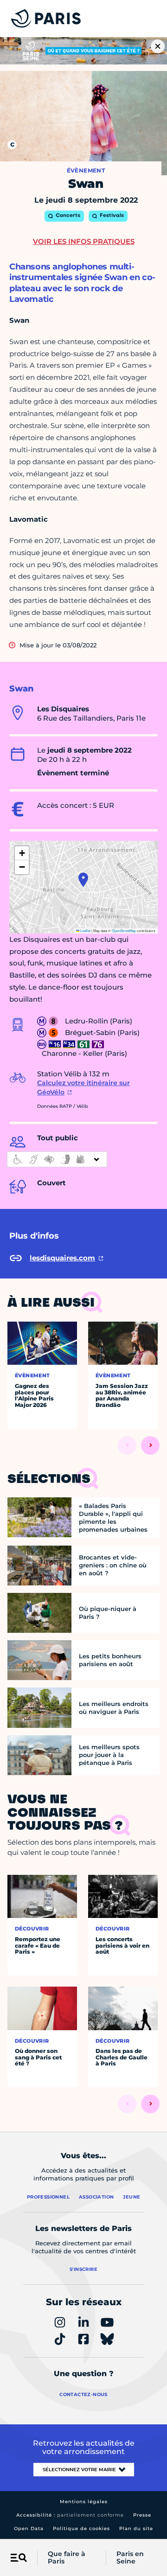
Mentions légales (84, 2502)
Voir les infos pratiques (84, 241)
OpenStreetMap (124, 930)
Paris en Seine (130, 2558)
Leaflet (85, 930)
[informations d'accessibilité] (57, 1159)
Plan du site (136, 2528)
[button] (83, 880)
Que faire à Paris (67, 2558)
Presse (142, 2515)
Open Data (29, 2528)
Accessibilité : (70, 2515)
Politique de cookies (81, 2528)
